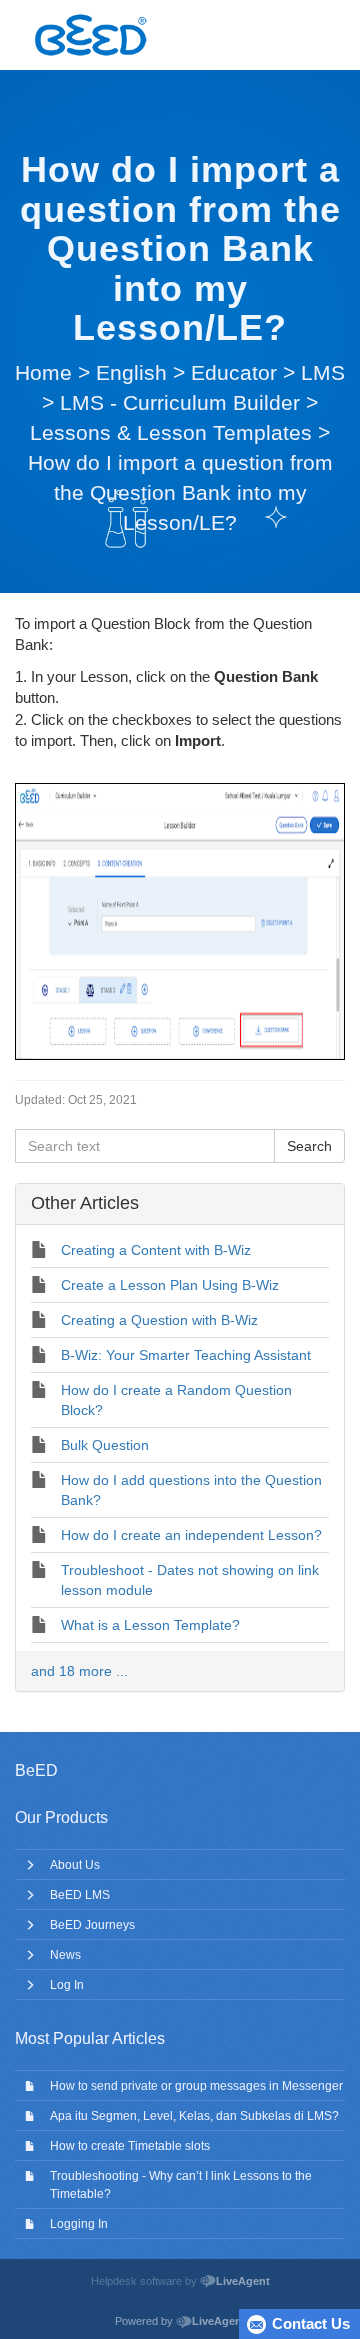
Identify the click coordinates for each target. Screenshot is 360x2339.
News (65, 1955)
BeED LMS (80, 1895)
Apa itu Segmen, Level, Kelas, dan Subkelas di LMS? (194, 2116)
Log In (67, 1985)
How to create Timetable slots (130, 2146)
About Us (75, 1865)
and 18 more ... (79, 1671)
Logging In (79, 2224)
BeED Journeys (92, 1925)
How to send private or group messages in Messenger (196, 2086)
